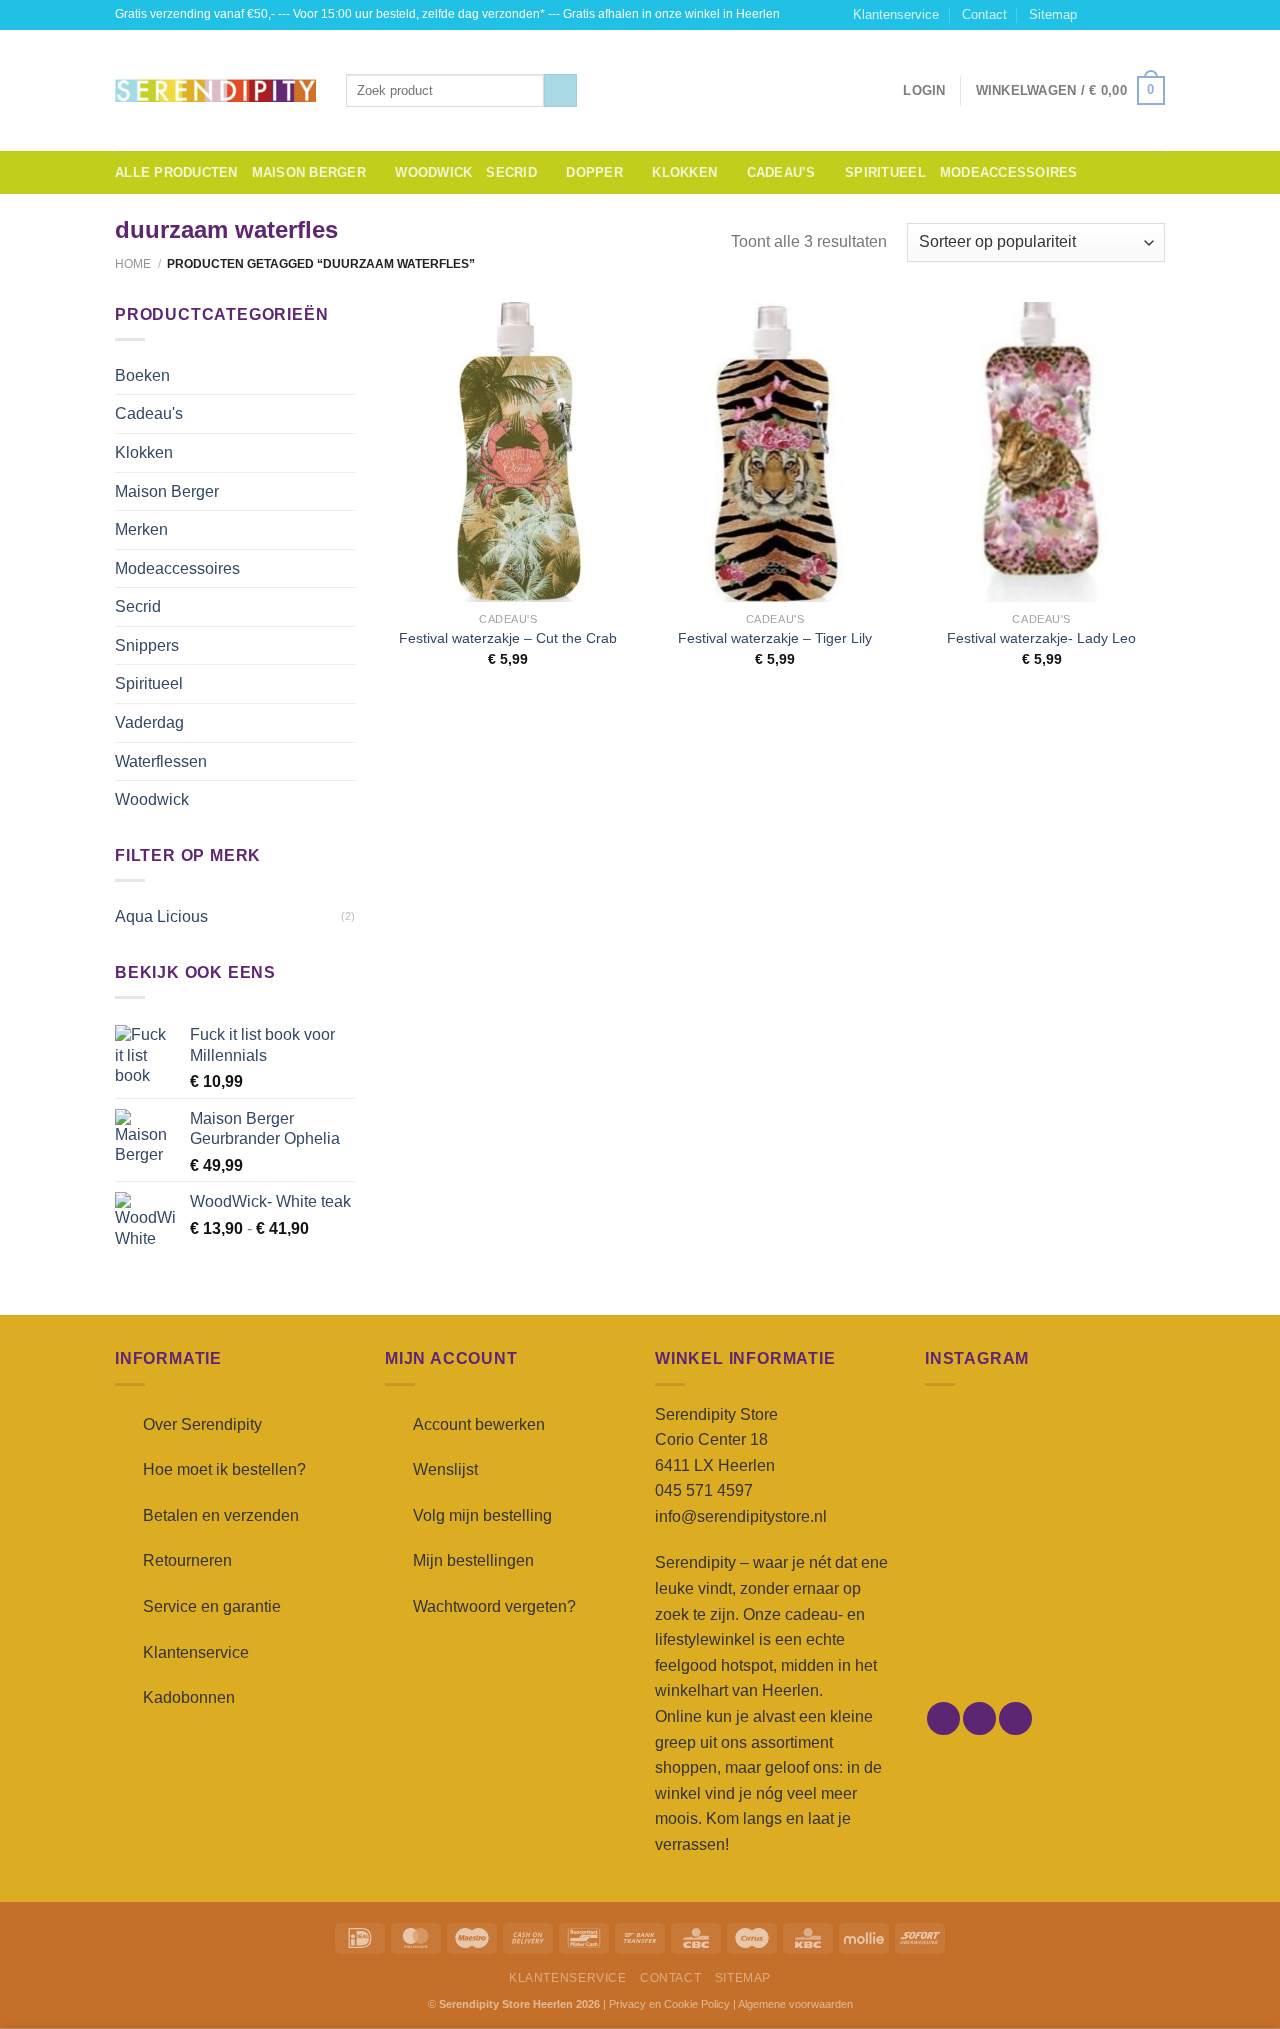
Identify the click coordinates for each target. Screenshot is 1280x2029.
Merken (141, 529)
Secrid (511, 172)
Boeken (142, 375)
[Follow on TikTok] (1136, 15)
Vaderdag (149, 722)
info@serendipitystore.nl (741, 1516)
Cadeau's (149, 413)
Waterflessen (161, 761)
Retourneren (187, 1560)
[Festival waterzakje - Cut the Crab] (508, 452)
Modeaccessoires (1009, 172)
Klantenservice (896, 14)
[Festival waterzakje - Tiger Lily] (774, 452)
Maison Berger (309, 172)
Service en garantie (212, 1606)
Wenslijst (445, 1469)
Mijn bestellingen (473, 1560)
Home (133, 264)
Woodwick (433, 172)
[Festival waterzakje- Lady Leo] (1041, 452)
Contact (984, 14)
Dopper (594, 172)
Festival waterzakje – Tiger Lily (775, 638)
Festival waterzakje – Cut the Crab (508, 638)
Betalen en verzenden (221, 1515)
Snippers (147, 645)
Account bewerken (479, 1424)
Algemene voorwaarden (795, 2004)
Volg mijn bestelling (482, 1515)
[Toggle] (347, 375)
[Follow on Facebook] (1098, 15)
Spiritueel (885, 172)
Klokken (684, 172)
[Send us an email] (1155, 15)
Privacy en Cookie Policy (669, 2004)
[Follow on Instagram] (1117, 15)
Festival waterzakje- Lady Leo (1041, 638)
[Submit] (560, 91)
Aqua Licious (161, 916)
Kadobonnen (189, 1697)
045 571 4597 (704, 1490)
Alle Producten (176, 172)
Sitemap (1053, 14)
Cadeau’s (781, 172)
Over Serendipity (202, 1424)
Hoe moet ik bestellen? (224, 1469)
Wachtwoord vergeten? (494, 1606)
